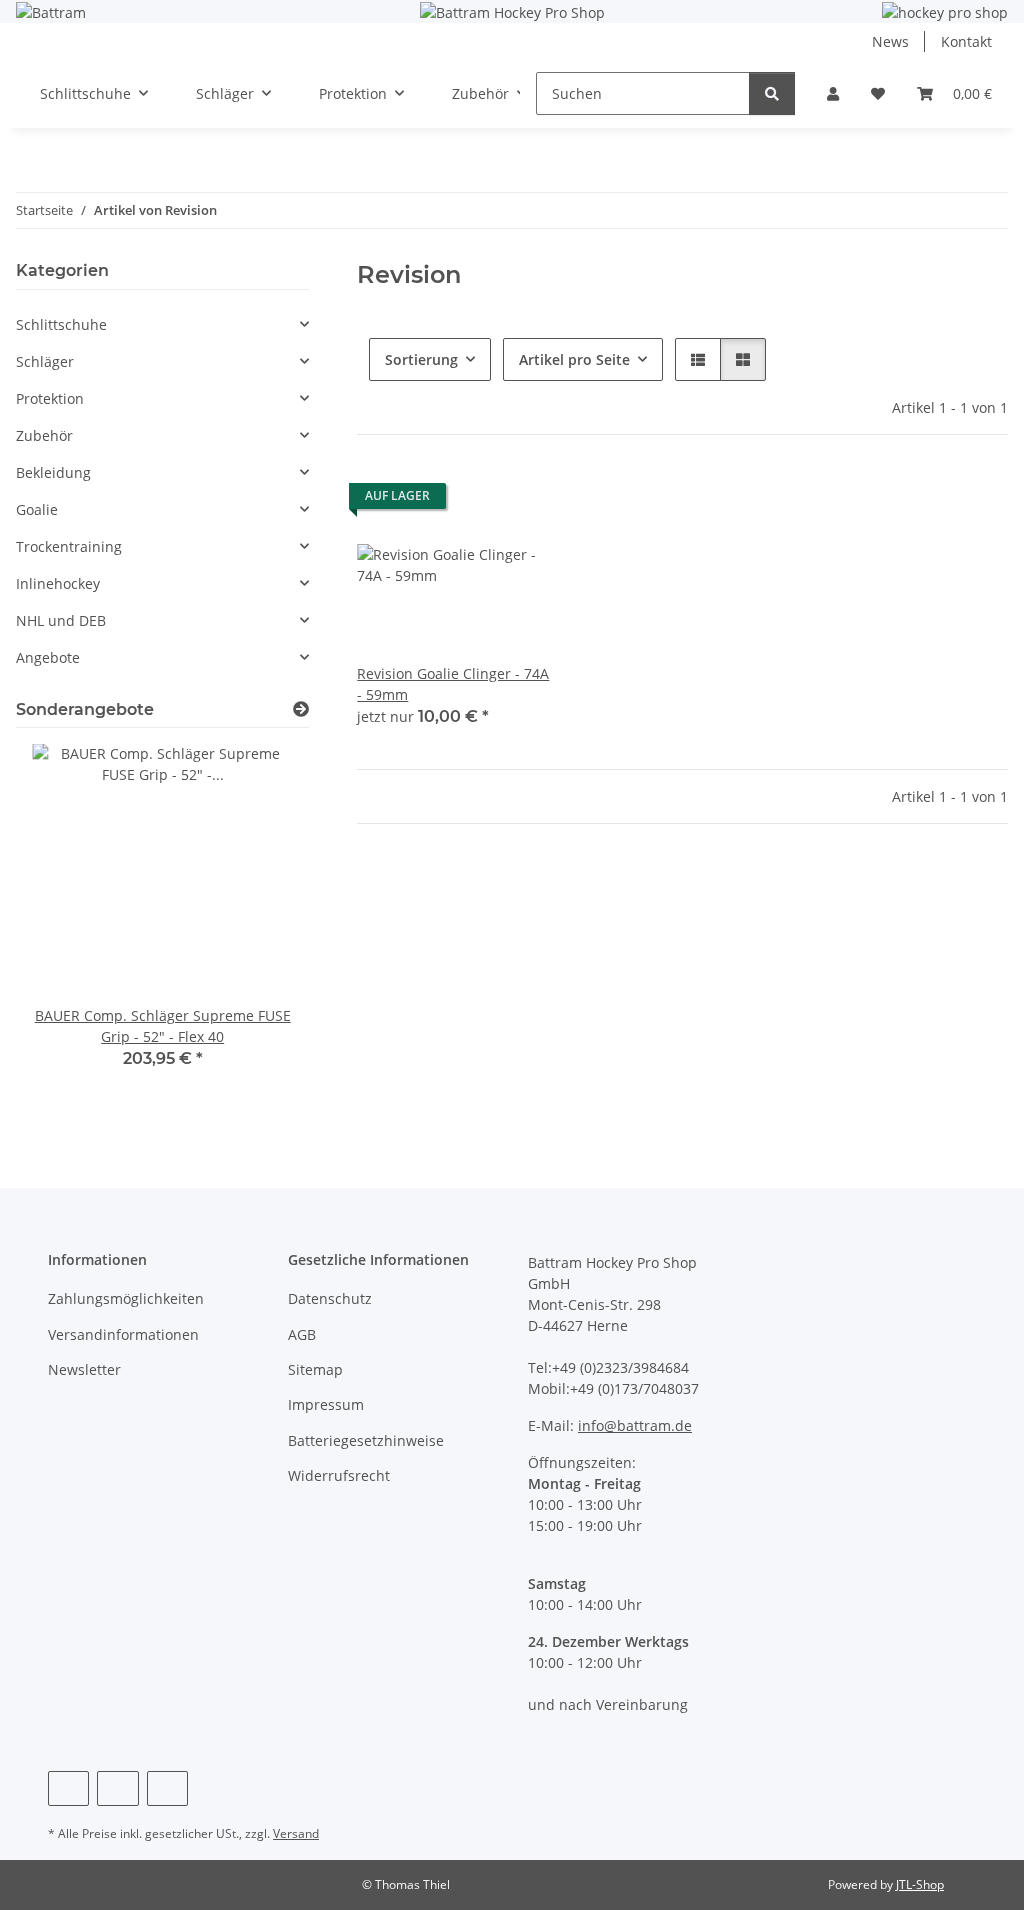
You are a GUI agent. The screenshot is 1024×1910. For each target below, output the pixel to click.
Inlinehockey (58, 583)
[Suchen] (772, 93)
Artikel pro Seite (574, 359)
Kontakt (966, 41)
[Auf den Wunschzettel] (519, 501)
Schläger (45, 361)
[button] (833, 93)
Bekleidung (53, 472)
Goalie (37, 509)
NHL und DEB (61, 620)
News (890, 41)
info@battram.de (635, 1425)
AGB (302, 1334)
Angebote (48, 657)
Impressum (326, 1404)
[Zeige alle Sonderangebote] (301, 709)
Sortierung (421, 359)
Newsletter (84, 1369)
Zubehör (44, 435)
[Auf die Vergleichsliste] (467, 501)
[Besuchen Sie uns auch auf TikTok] (167, 1788)
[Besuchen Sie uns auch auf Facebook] (68, 1788)
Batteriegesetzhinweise (366, 1440)
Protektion (50, 398)
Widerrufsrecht (339, 1475)
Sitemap (315, 1369)
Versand (296, 1833)
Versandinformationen (123, 1334)
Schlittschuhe (61, 324)
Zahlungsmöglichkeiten (126, 1298)
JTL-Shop (920, 1884)
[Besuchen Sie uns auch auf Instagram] (117, 1788)
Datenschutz (330, 1298)
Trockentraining (69, 546)
